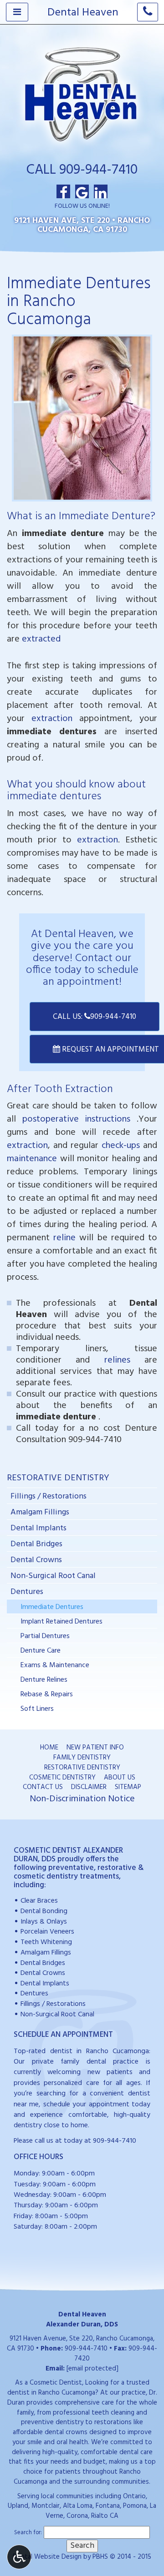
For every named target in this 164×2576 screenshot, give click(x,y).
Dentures (27, 1592)
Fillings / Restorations (49, 1496)
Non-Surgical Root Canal (53, 1576)
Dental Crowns (36, 1560)
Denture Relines (44, 1680)
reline (64, 1238)
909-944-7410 (95, 1440)
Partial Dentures (45, 1636)
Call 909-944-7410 (82, 170)
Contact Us (43, 1787)
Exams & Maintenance (55, 1665)
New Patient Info (95, 1748)
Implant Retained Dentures (61, 1622)
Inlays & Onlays (44, 1922)
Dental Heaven (83, 13)
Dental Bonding (44, 1912)
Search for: (28, 2533)
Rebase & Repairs (47, 1694)
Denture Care (41, 1651)
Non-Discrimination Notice (82, 1799)
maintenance (32, 1159)
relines (117, 1360)
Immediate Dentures (52, 1607)
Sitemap (128, 1787)
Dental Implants (38, 1528)
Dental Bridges (36, 1544)
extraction (52, 719)
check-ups (121, 1146)
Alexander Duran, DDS (82, 2325)
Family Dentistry (82, 1758)
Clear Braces (39, 1901)
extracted (41, 639)
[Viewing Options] (19, 2557)
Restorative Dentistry (58, 1478)
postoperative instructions (77, 1119)
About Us (120, 1778)
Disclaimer (89, 1787)
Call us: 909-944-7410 (95, 1017)
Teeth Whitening (46, 1942)
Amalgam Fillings (40, 1512)
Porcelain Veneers (47, 1932)
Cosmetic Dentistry (62, 1778)
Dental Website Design (47, 2557)
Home (49, 1748)
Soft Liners (37, 1709)
